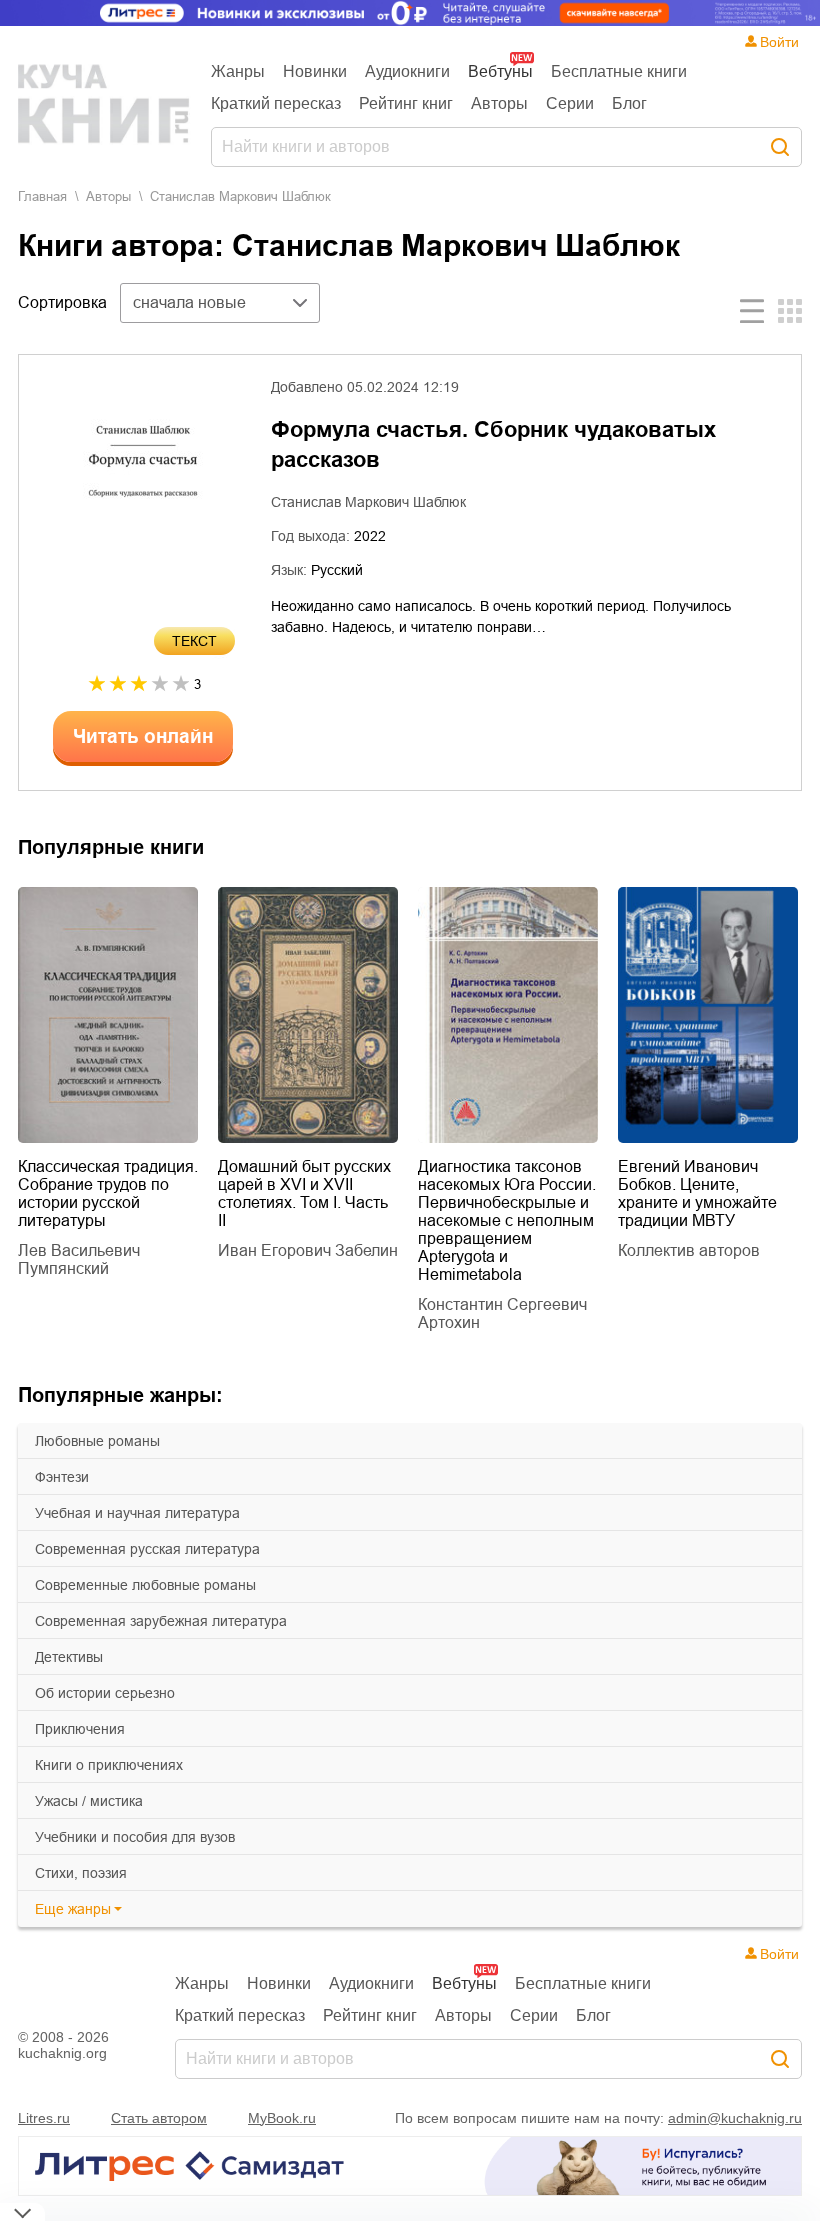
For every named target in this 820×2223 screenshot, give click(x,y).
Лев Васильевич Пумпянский (79, 1259)
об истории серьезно (105, 1693)
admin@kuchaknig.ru (735, 2118)
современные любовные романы (145, 1585)
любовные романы (97, 1441)
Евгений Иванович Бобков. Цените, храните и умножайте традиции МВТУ (697, 1193)
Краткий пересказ (276, 103)
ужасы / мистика (89, 1801)
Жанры (238, 71)
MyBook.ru (282, 2118)
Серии (570, 103)
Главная (42, 196)
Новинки (315, 71)
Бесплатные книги (619, 71)
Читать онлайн (143, 736)
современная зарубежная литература (161, 1621)
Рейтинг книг (406, 103)
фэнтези (62, 1477)
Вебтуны (500, 71)
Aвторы (108, 196)
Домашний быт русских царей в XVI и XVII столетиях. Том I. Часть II (304, 1193)
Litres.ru (44, 2118)
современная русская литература (147, 1549)
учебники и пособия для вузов (135, 1837)
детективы (69, 1657)
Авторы (499, 103)
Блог (629, 103)
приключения (80, 1729)
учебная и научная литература (137, 1513)
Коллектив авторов (689, 1250)
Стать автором (159, 2118)
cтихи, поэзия (81, 1873)
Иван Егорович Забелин (308, 1250)
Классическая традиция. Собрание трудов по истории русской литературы (108, 1193)
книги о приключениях (109, 1765)
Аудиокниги (407, 71)
